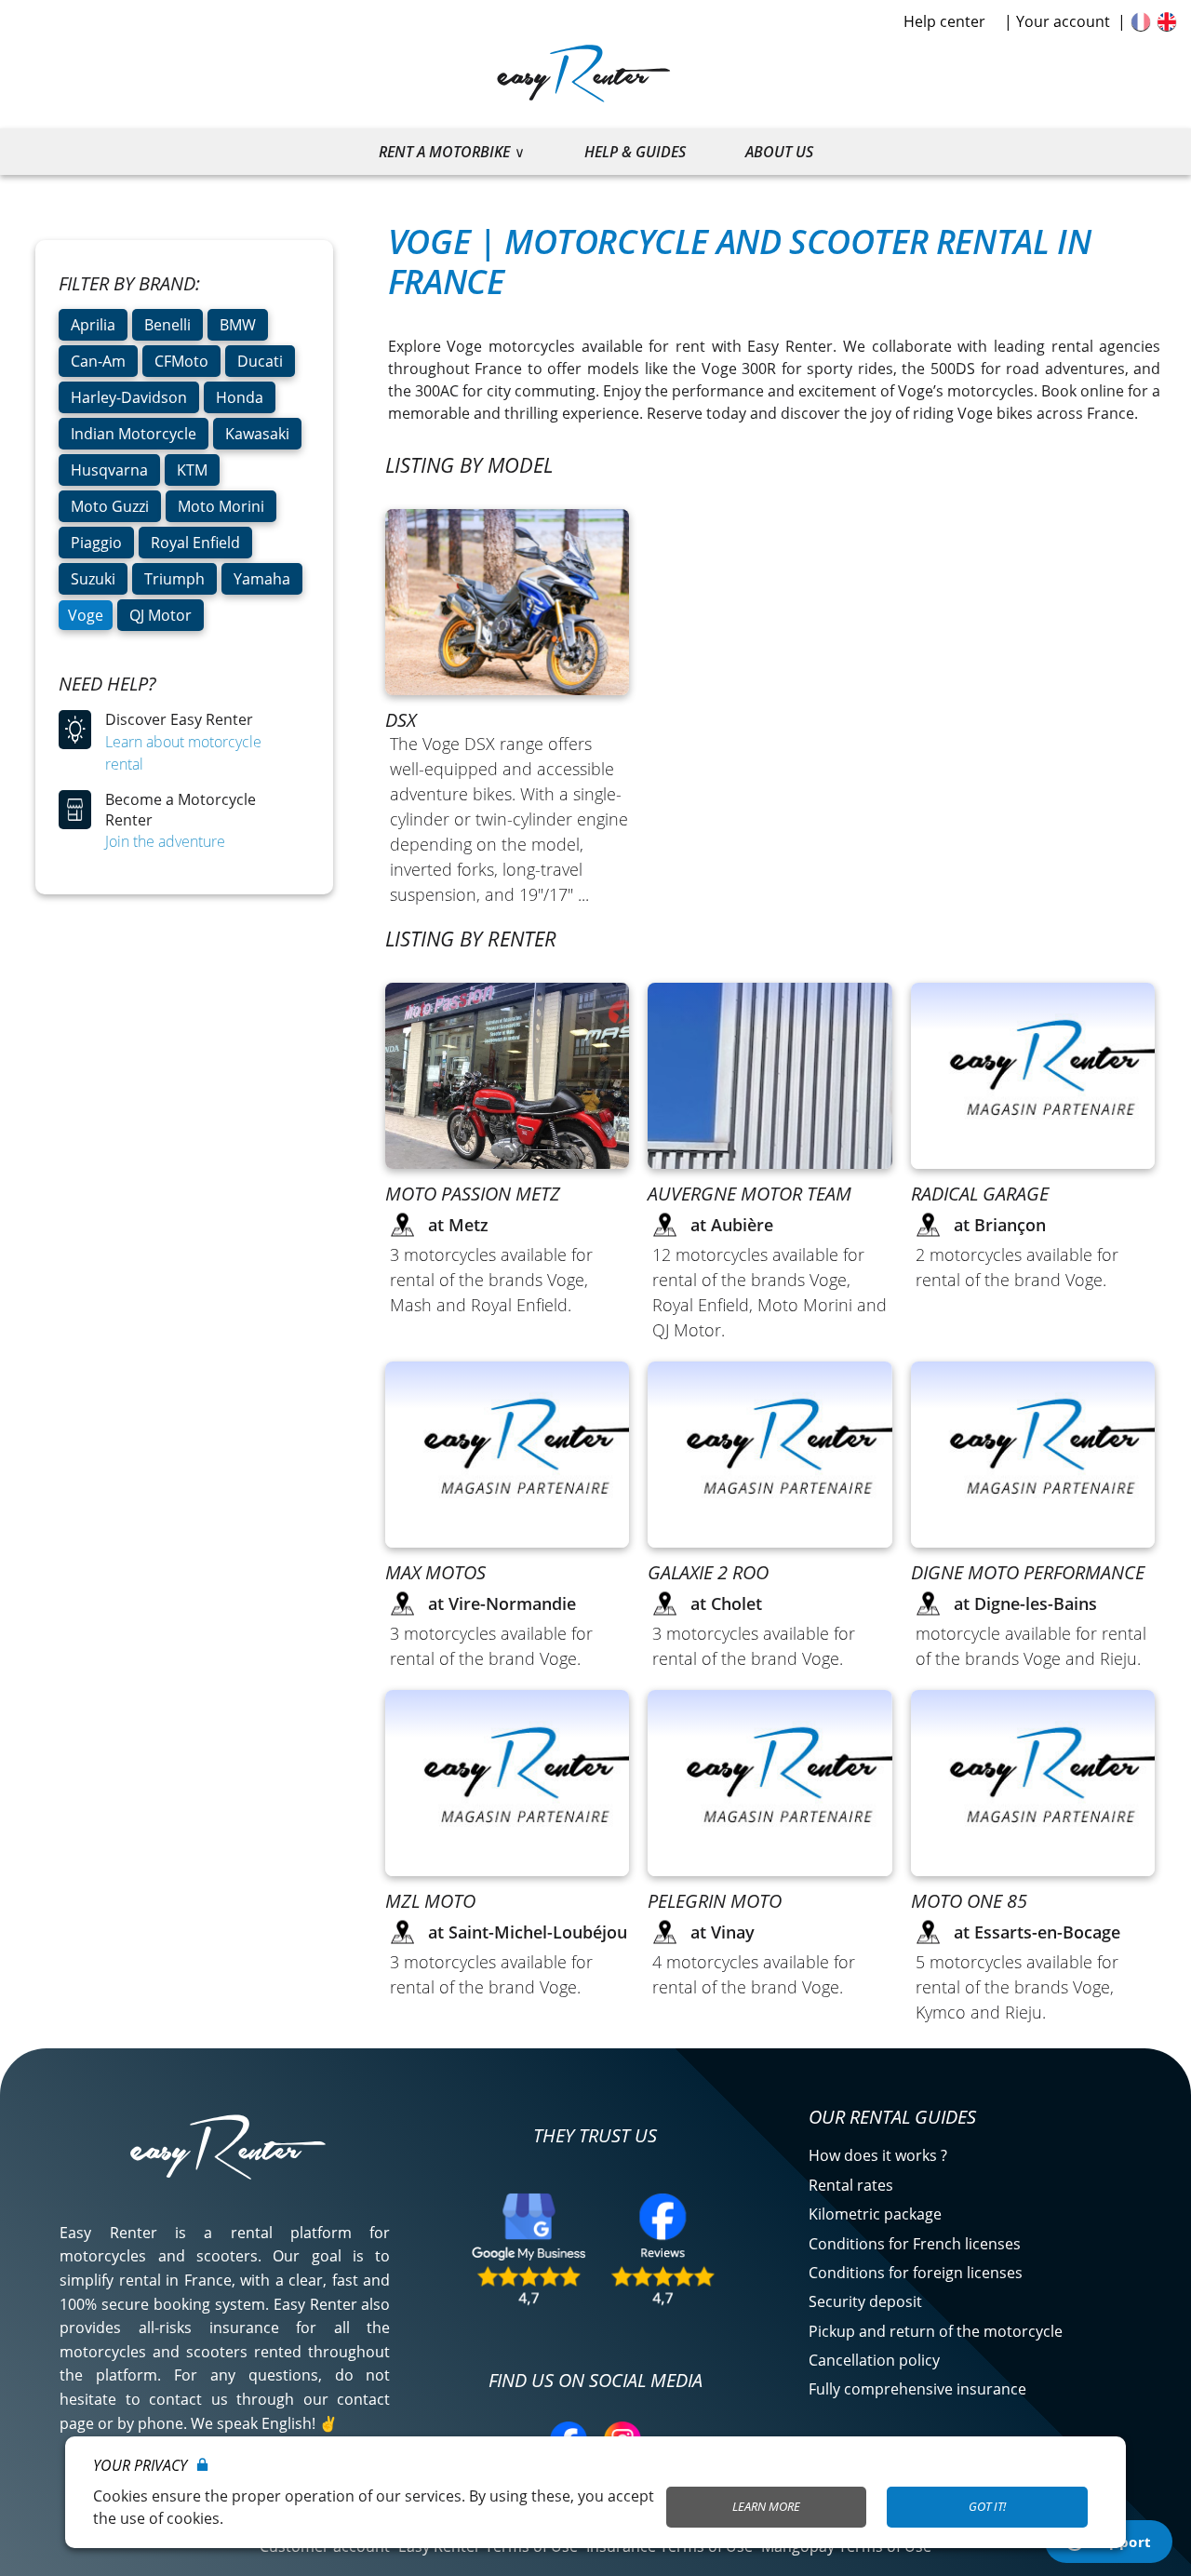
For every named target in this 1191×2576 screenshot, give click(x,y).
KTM (192, 470)
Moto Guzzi (110, 506)
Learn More (766, 2506)
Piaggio (96, 543)
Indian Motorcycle (134, 434)
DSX (401, 720)
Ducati (260, 361)
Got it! (987, 2506)
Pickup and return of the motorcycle (936, 2331)
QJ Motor (161, 615)
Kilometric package (875, 2214)
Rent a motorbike (444, 152)
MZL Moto (430, 1901)
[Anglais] (1167, 21)
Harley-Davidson (129, 397)
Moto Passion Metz (473, 1194)
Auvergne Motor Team (749, 1194)
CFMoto (181, 361)
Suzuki (93, 579)
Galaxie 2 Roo (708, 1572)
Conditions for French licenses (915, 2244)
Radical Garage (980, 1194)
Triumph (174, 579)
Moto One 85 (969, 1901)
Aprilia (93, 325)
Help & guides (635, 152)
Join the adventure (165, 841)
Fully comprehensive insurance (917, 2389)
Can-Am (98, 361)
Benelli (167, 325)
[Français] (1141, 21)
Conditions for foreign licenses (916, 2273)
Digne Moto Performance (1028, 1572)
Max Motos (435, 1572)
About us (779, 152)
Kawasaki (257, 434)
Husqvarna (109, 470)
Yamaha (262, 579)
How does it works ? (878, 2155)
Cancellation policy (874, 2360)
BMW (238, 325)
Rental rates (851, 2185)
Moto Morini (221, 506)
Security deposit (865, 2301)
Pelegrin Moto (715, 1901)
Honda (240, 397)
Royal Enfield (195, 543)
